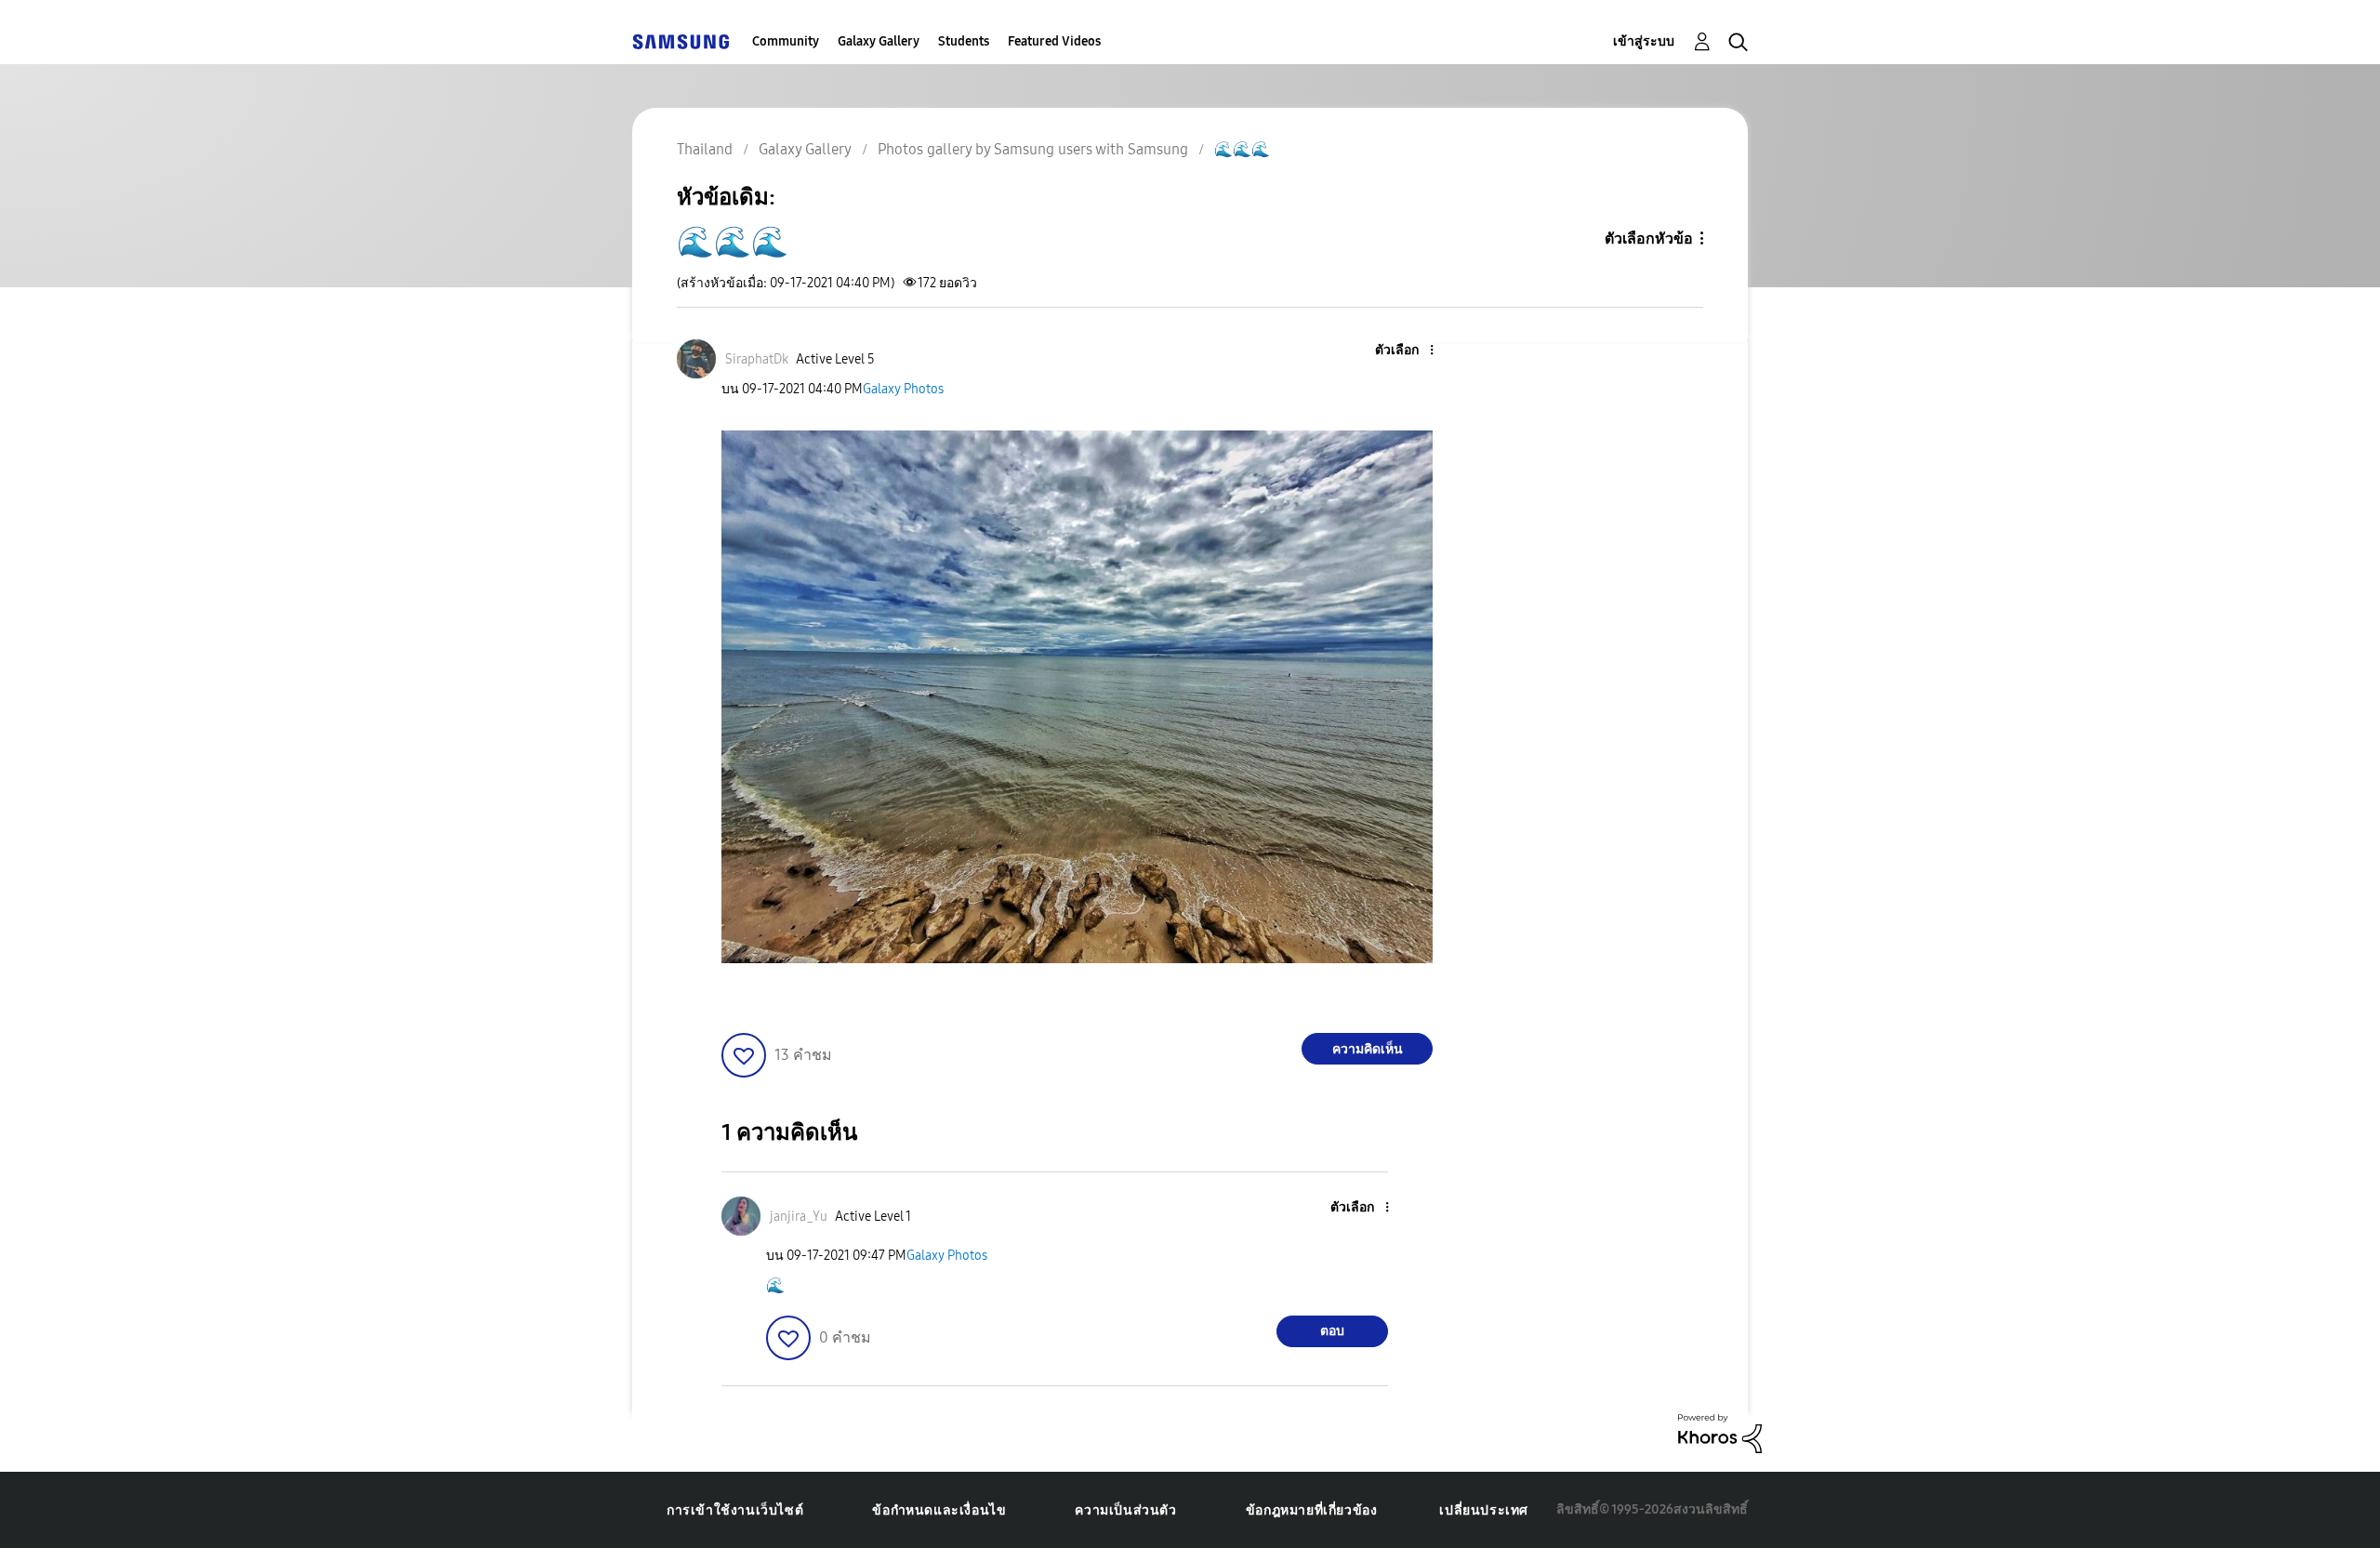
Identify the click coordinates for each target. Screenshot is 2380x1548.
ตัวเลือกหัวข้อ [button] (1649, 238)
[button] (1401, 351)
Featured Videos (1054, 41)
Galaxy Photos (903, 389)
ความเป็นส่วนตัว (1125, 1510)
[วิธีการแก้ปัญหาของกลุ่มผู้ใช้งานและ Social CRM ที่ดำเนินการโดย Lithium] (1720, 1432)
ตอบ (1332, 1331)
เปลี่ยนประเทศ (1484, 1510)
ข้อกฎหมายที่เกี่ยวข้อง (1312, 1510)
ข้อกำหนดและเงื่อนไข (939, 1510)
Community (786, 41)
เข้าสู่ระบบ (1644, 41)
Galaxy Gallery (879, 41)
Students (964, 41)
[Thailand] (681, 41)
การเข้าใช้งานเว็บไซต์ (735, 1510)
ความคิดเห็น (1368, 1049)
